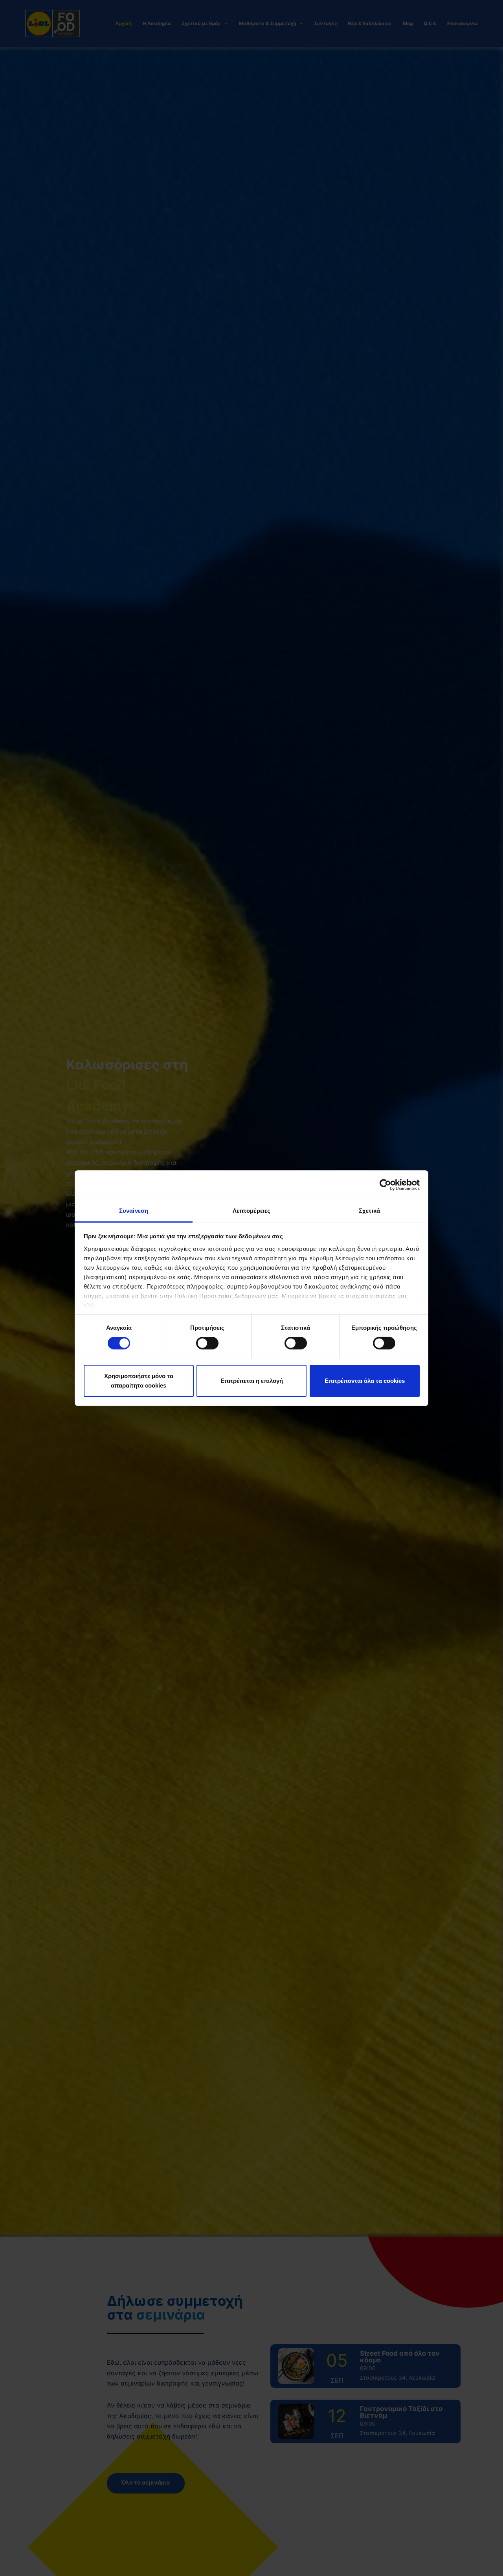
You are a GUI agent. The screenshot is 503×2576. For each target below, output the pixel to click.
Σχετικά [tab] (369, 1210)
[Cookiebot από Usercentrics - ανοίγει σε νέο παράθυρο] (385, 1185)
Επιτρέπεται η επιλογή (252, 1380)
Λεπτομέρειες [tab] (251, 1210)
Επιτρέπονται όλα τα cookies (365, 1380)
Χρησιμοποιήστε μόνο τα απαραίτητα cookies (139, 1380)
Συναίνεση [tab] (134, 1210)
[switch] (207, 1343)
